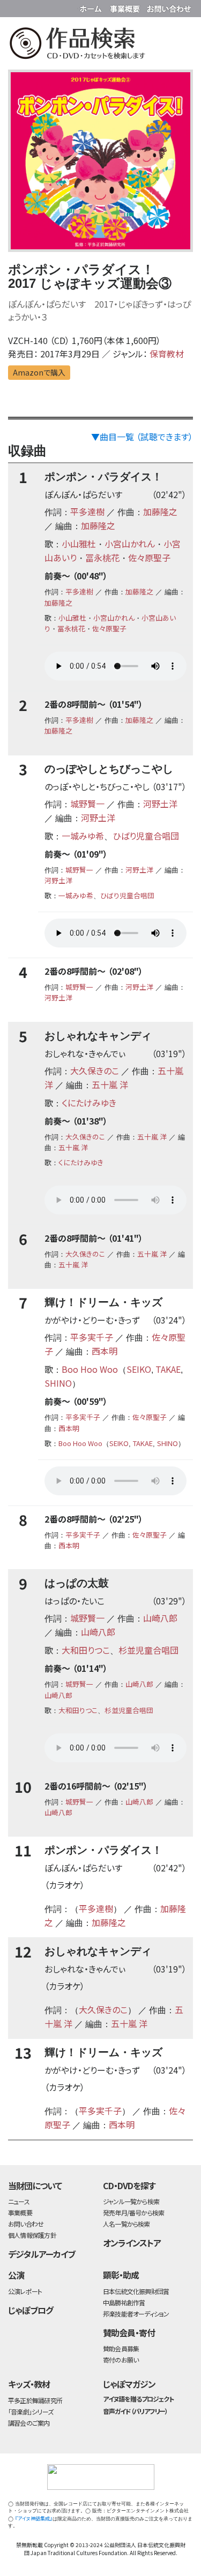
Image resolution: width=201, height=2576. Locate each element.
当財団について (35, 2185)
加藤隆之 (160, 511)
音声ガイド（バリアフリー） (135, 2411)
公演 (16, 2275)
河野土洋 (160, 804)
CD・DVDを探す (129, 2185)
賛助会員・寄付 (129, 2333)
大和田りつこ (86, 1650)
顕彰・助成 (121, 2275)
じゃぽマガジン (129, 2384)
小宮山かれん (130, 544)
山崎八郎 (160, 1618)
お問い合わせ (169, 7)
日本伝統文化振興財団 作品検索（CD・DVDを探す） (100, 45)
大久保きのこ (95, 1071)
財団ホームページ (92, 7)
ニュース (19, 2201)
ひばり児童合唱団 (146, 836)
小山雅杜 (79, 544)
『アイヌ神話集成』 (34, 2518)
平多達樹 (87, 511)
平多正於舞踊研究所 (35, 2400)
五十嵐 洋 (110, 1084)
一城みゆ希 (83, 836)
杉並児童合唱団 (148, 1650)
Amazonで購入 (39, 372)
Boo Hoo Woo (90, 1369)
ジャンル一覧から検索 (131, 2201)
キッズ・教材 (29, 2384)
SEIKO (139, 1369)
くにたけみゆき (89, 1103)
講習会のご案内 (29, 2423)
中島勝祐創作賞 (124, 2302)
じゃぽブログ (31, 2310)
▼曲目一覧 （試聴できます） (142, 437)
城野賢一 (87, 804)
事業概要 (126, 7)
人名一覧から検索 (126, 2224)
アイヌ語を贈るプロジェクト (138, 2399)
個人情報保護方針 (32, 2235)
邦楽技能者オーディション (136, 2314)
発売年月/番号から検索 (133, 2212)
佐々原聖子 (149, 557)
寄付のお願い (121, 2360)
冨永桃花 (102, 557)
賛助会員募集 (121, 2348)
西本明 (105, 1351)
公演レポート (25, 2291)
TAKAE (168, 1369)
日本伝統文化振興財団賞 (136, 2291)
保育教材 (167, 354)
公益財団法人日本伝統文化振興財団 (14, 7)
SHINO (58, 1383)
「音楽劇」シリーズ (31, 2411)
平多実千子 (92, 1337)
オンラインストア (132, 2243)
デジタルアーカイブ (42, 2254)
